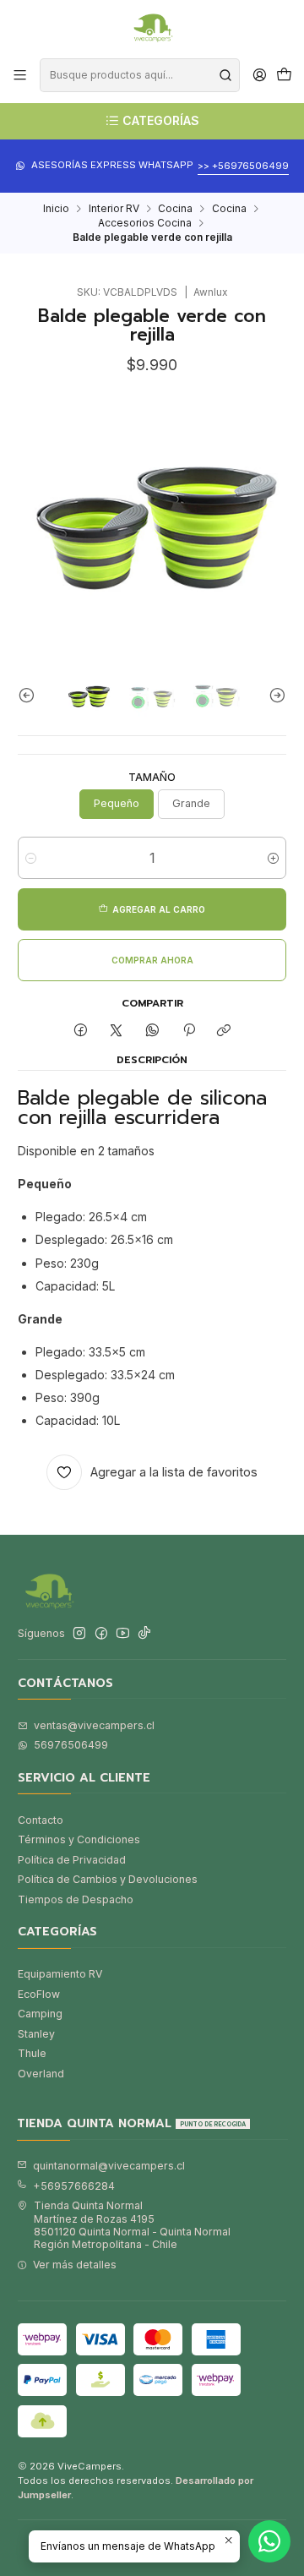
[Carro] (284, 76)
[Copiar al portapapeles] (224, 1031)
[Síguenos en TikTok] (144, 1634)
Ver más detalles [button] (75, 2265)
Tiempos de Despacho (76, 1899)
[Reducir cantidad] (31, 858)
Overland (41, 2074)
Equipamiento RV (60, 1974)
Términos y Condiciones (79, 1839)
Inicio (56, 209)
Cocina (175, 209)
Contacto (41, 1820)
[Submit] (225, 75)
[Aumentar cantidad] (273, 858)
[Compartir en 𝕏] (117, 1031)
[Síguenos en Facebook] (101, 1634)
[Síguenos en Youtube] (123, 1634)
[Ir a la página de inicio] (152, 28)
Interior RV (114, 209)
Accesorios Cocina (145, 223)
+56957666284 (74, 2186)
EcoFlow (39, 1994)
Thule (32, 2053)
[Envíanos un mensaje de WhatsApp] (269, 2541)
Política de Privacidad (72, 1860)
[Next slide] (274, 695)
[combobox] (139, 75)
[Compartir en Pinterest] (188, 1031)
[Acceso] (259, 75)
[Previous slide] (30, 695)
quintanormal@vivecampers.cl (109, 2166)
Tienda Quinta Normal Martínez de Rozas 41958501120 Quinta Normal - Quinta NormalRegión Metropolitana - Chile (132, 2225)
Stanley (36, 2034)
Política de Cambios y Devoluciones (108, 1879)
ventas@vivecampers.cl (94, 1725)
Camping (40, 2014)
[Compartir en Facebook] (81, 1031)
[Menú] (20, 75)
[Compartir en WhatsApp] (153, 1031)
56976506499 (71, 1745)
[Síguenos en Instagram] (79, 1634)
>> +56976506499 (243, 166)
